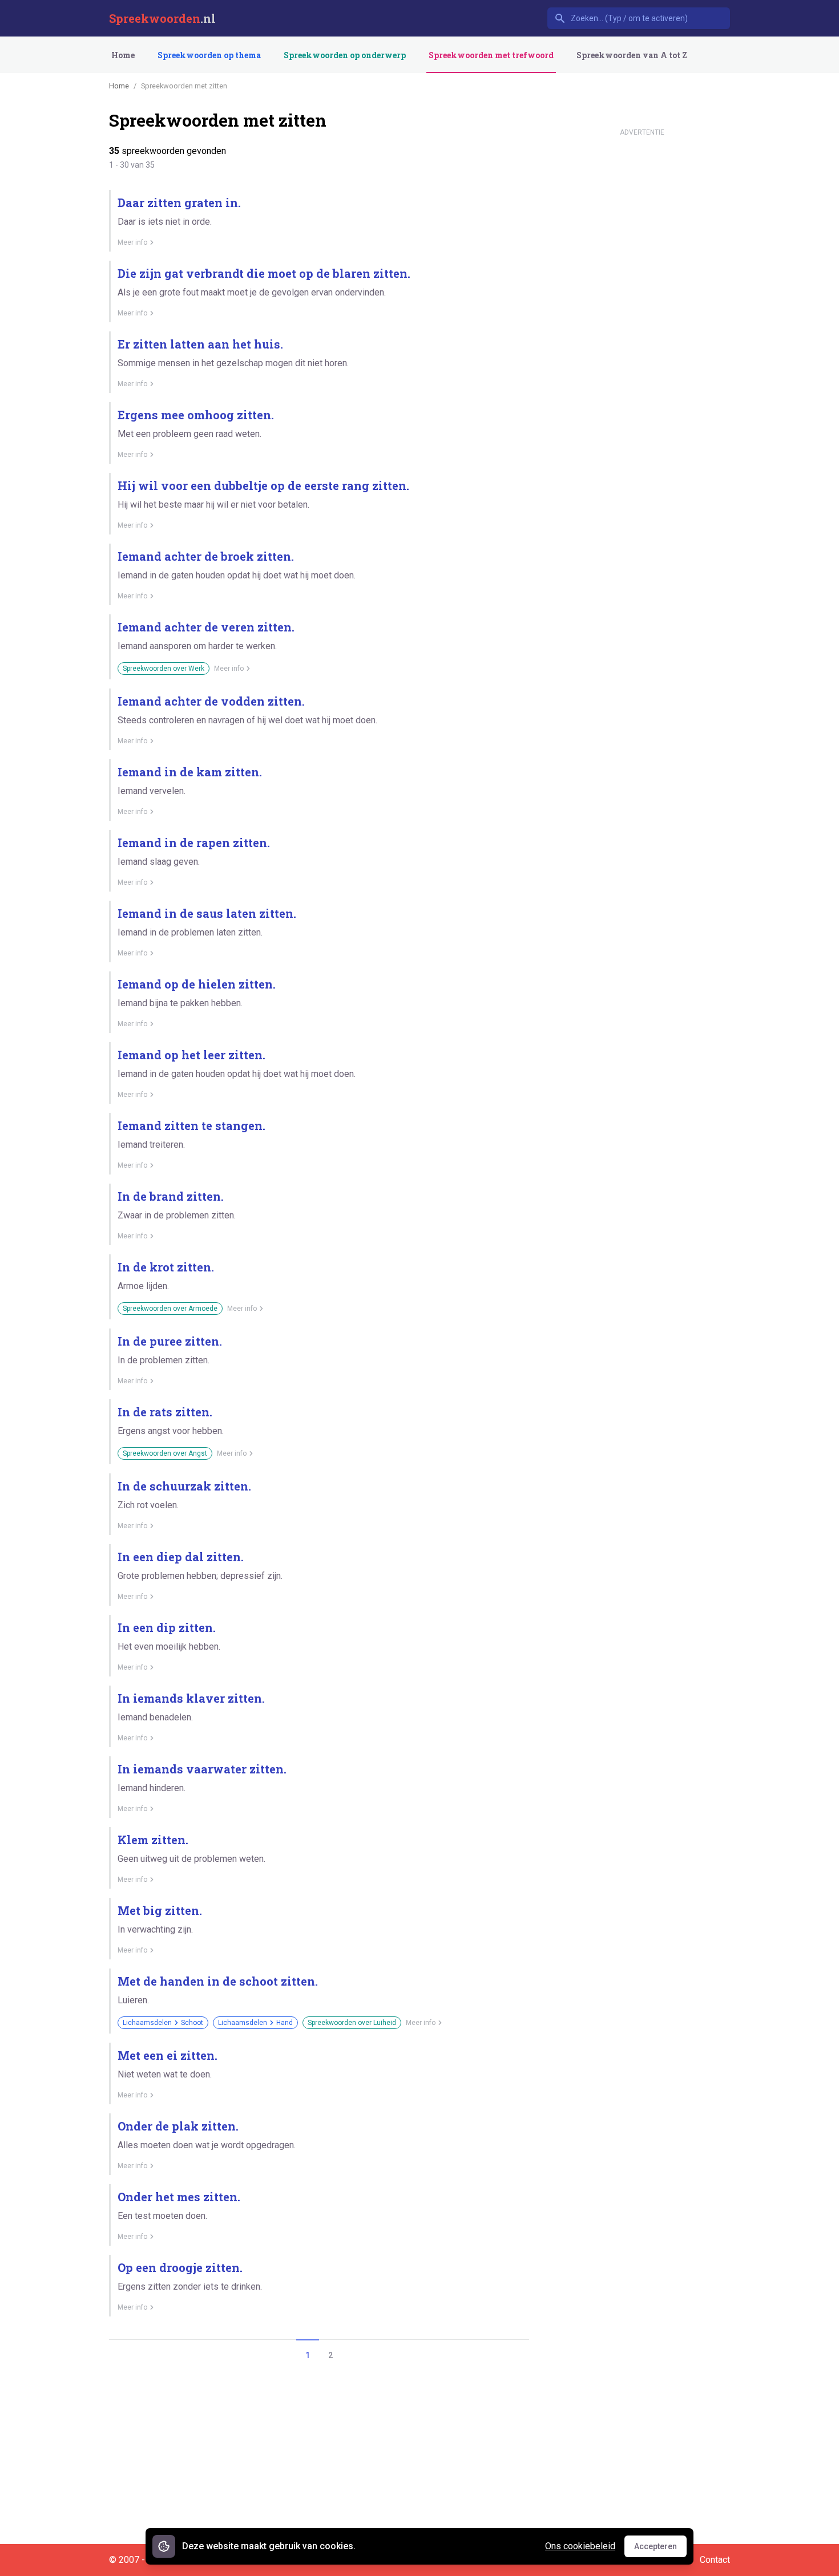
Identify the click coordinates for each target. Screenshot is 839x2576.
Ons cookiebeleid (580, 2546)
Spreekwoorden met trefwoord (491, 55)
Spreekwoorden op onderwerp (345, 55)
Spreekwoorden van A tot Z (632, 55)
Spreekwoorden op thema (209, 55)
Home (123, 55)
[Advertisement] (642, 313)
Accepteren (660, 2549)
